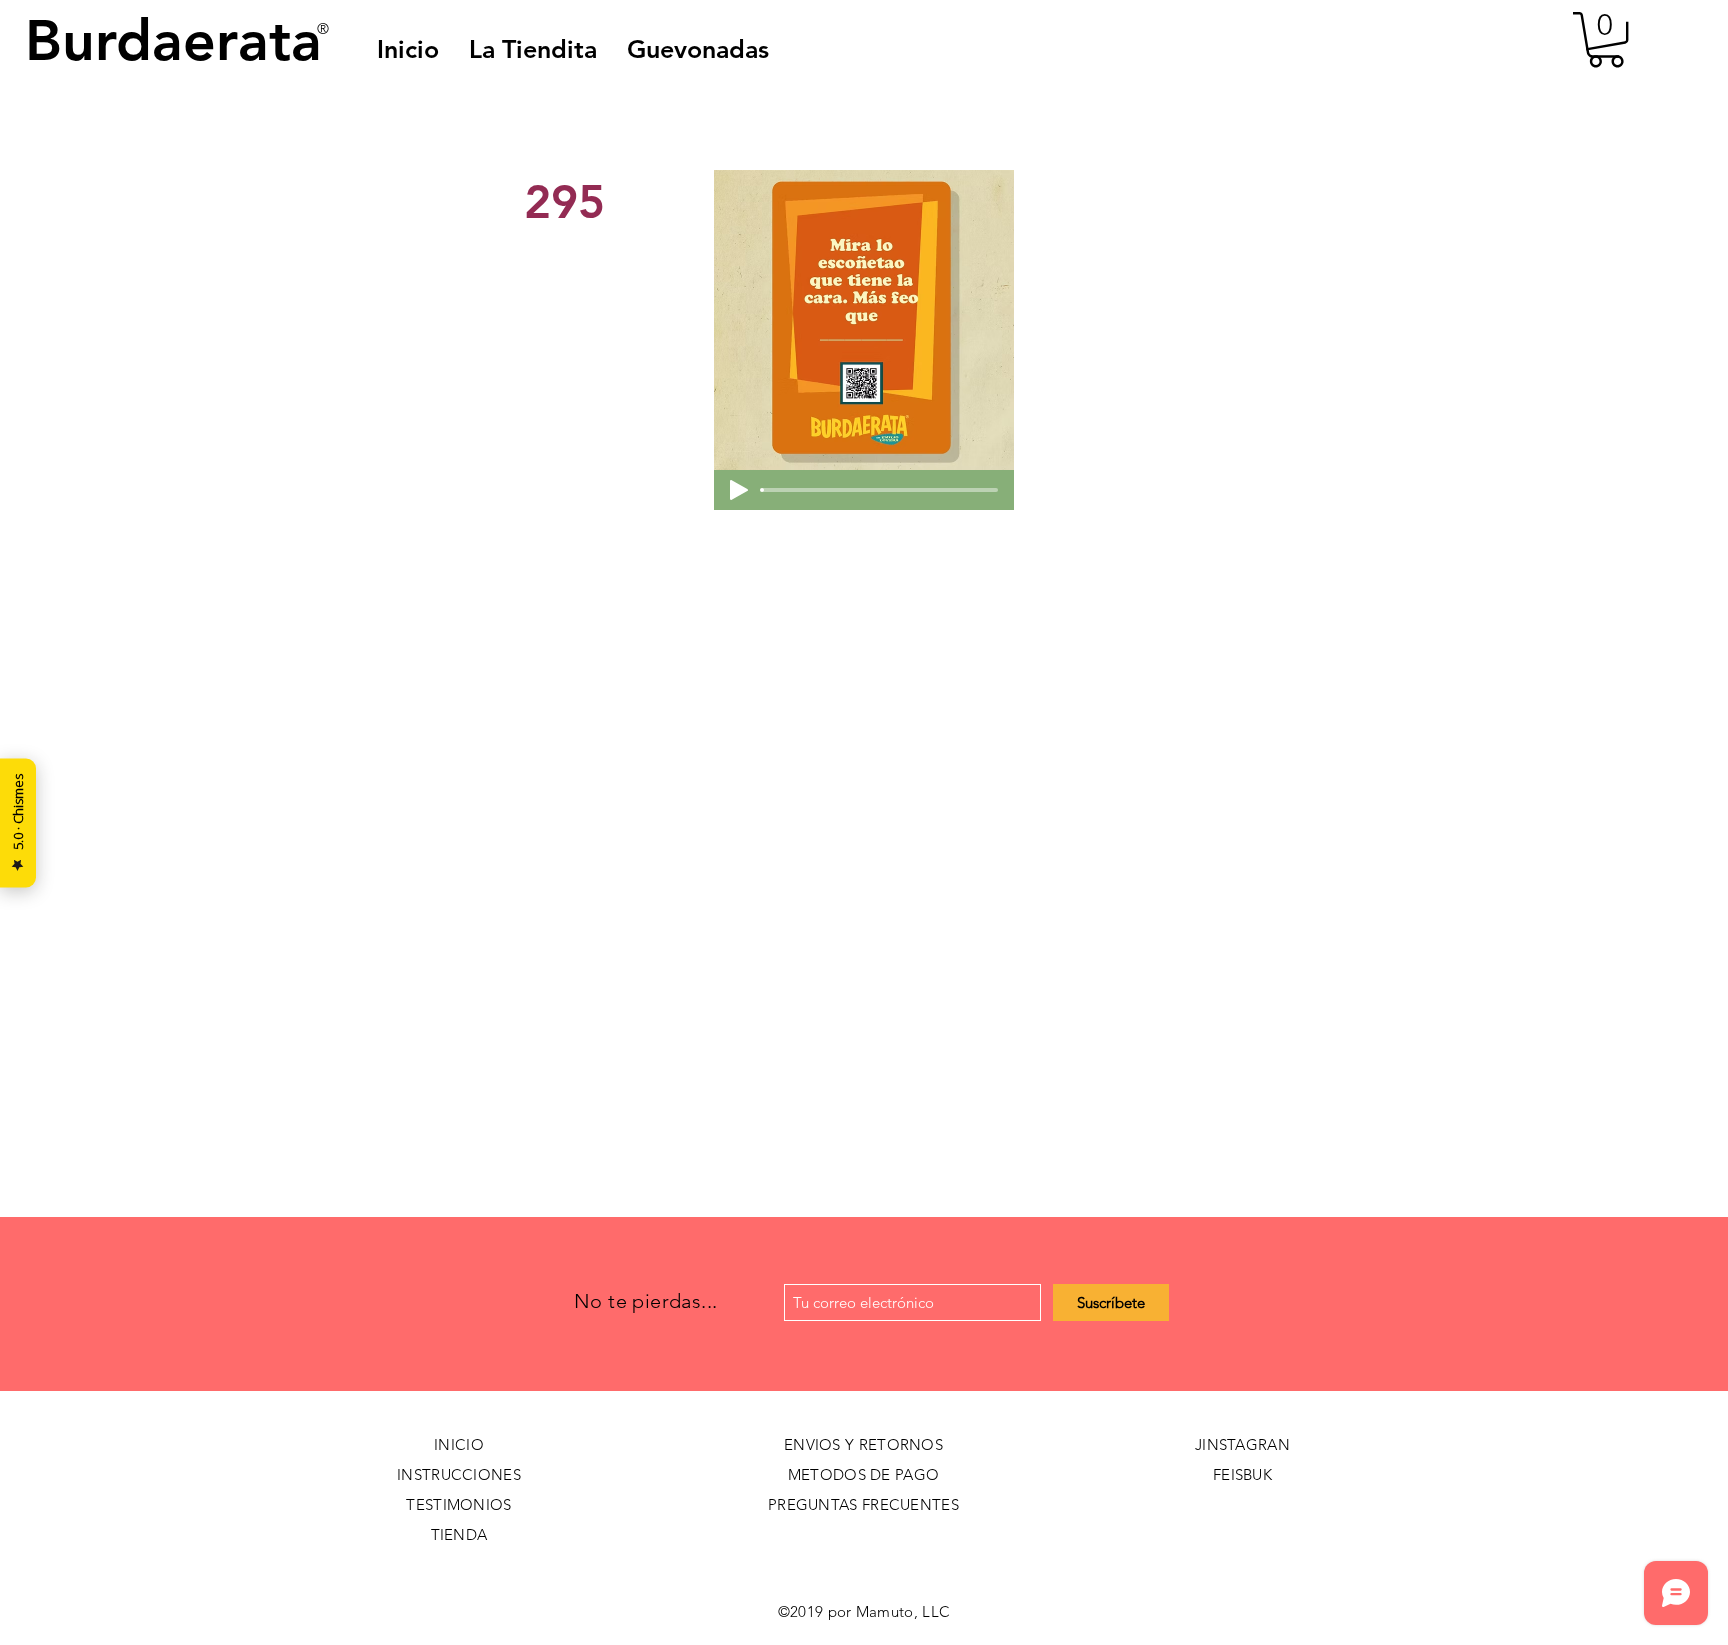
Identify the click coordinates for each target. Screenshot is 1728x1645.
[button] (698, 49)
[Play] (739, 490)
